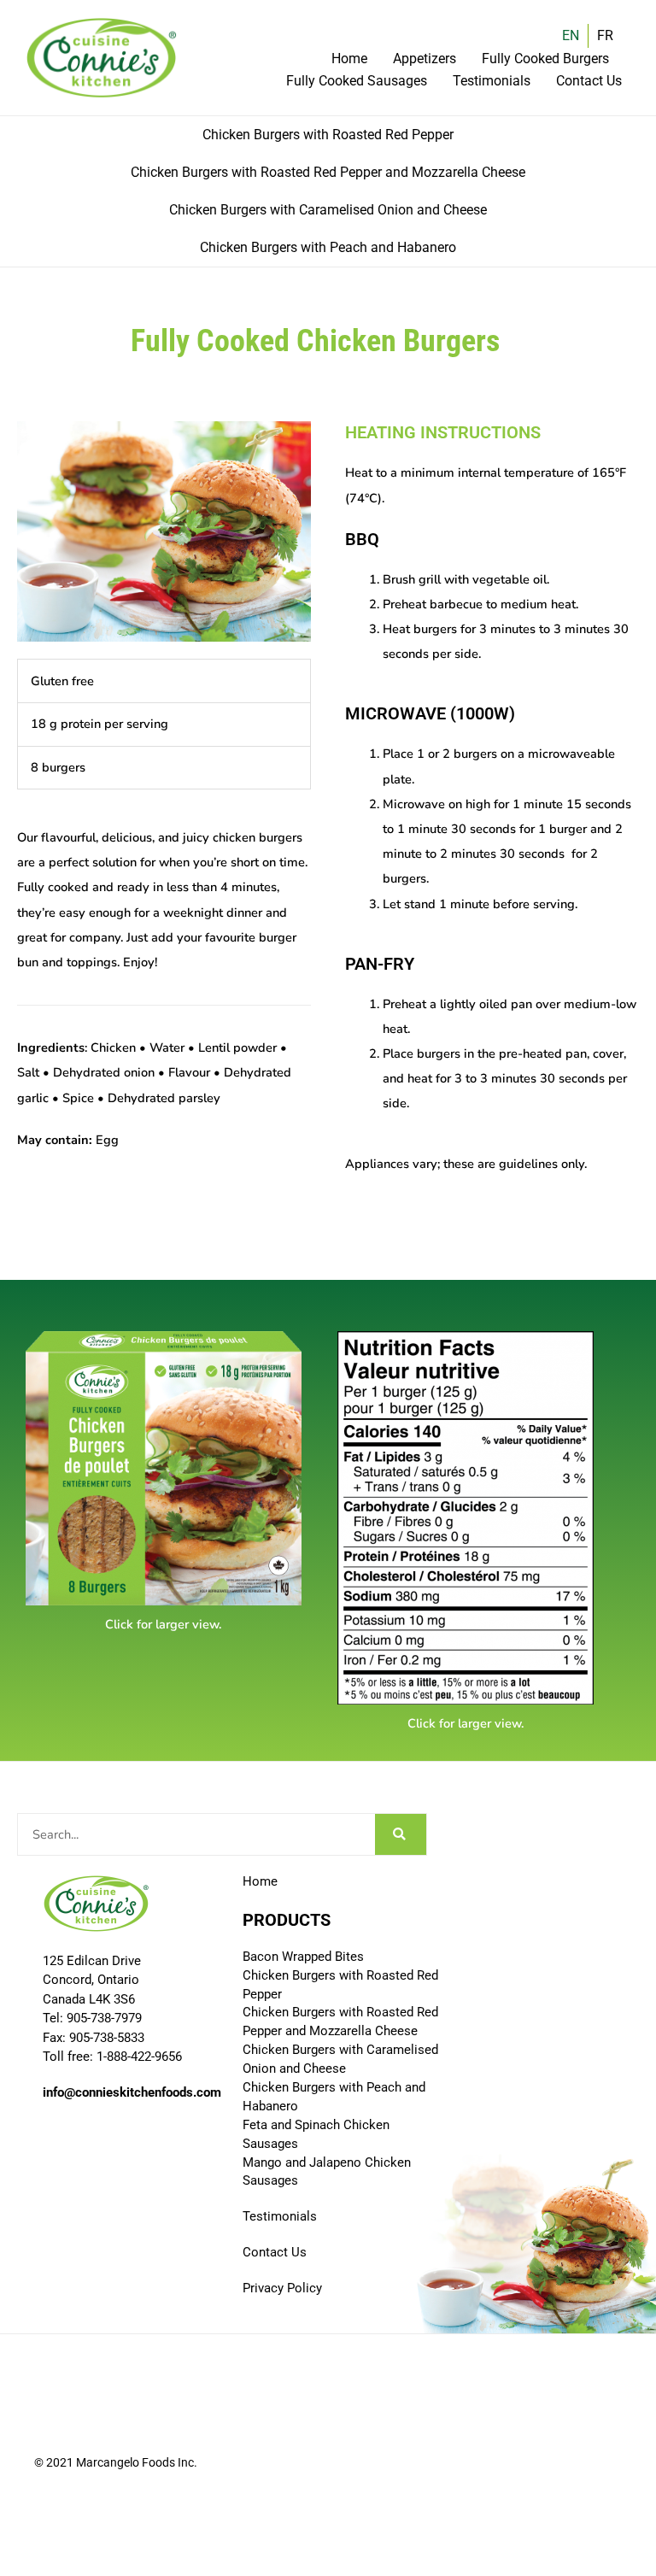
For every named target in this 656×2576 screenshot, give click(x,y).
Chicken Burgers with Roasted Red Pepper (328, 135)
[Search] (401, 1834)
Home (349, 59)
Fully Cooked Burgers (545, 59)
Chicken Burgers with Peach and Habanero (328, 247)
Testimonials (492, 81)
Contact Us (589, 81)
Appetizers (425, 59)
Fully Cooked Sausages (357, 81)
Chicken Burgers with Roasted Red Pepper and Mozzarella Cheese (328, 172)
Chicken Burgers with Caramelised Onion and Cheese (328, 210)
